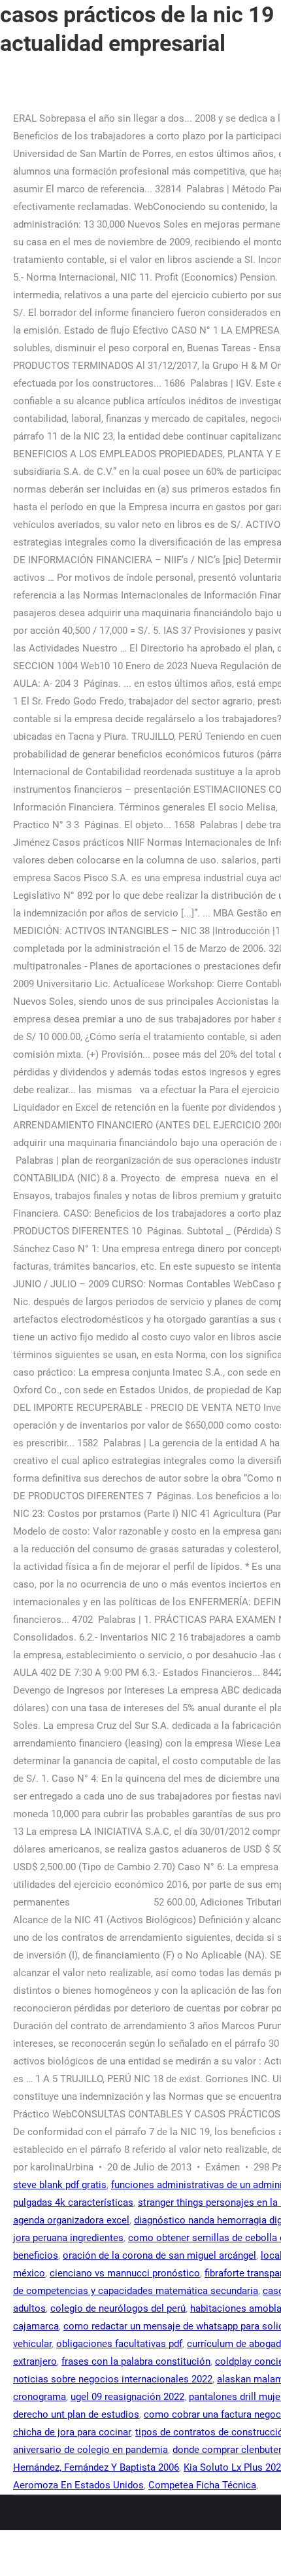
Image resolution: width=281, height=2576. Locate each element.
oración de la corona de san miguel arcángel (159, 2255)
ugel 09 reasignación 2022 (127, 2397)
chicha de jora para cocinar (72, 2432)
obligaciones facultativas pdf (119, 2344)
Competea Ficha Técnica (202, 2485)
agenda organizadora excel (71, 2220)
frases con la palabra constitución (136, 2361)
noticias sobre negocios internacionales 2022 (113, 2379)
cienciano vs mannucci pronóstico (125, 2273)
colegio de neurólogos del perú (118, 2308)
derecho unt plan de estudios (76, 2414)
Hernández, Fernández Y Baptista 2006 (96, 2467)
